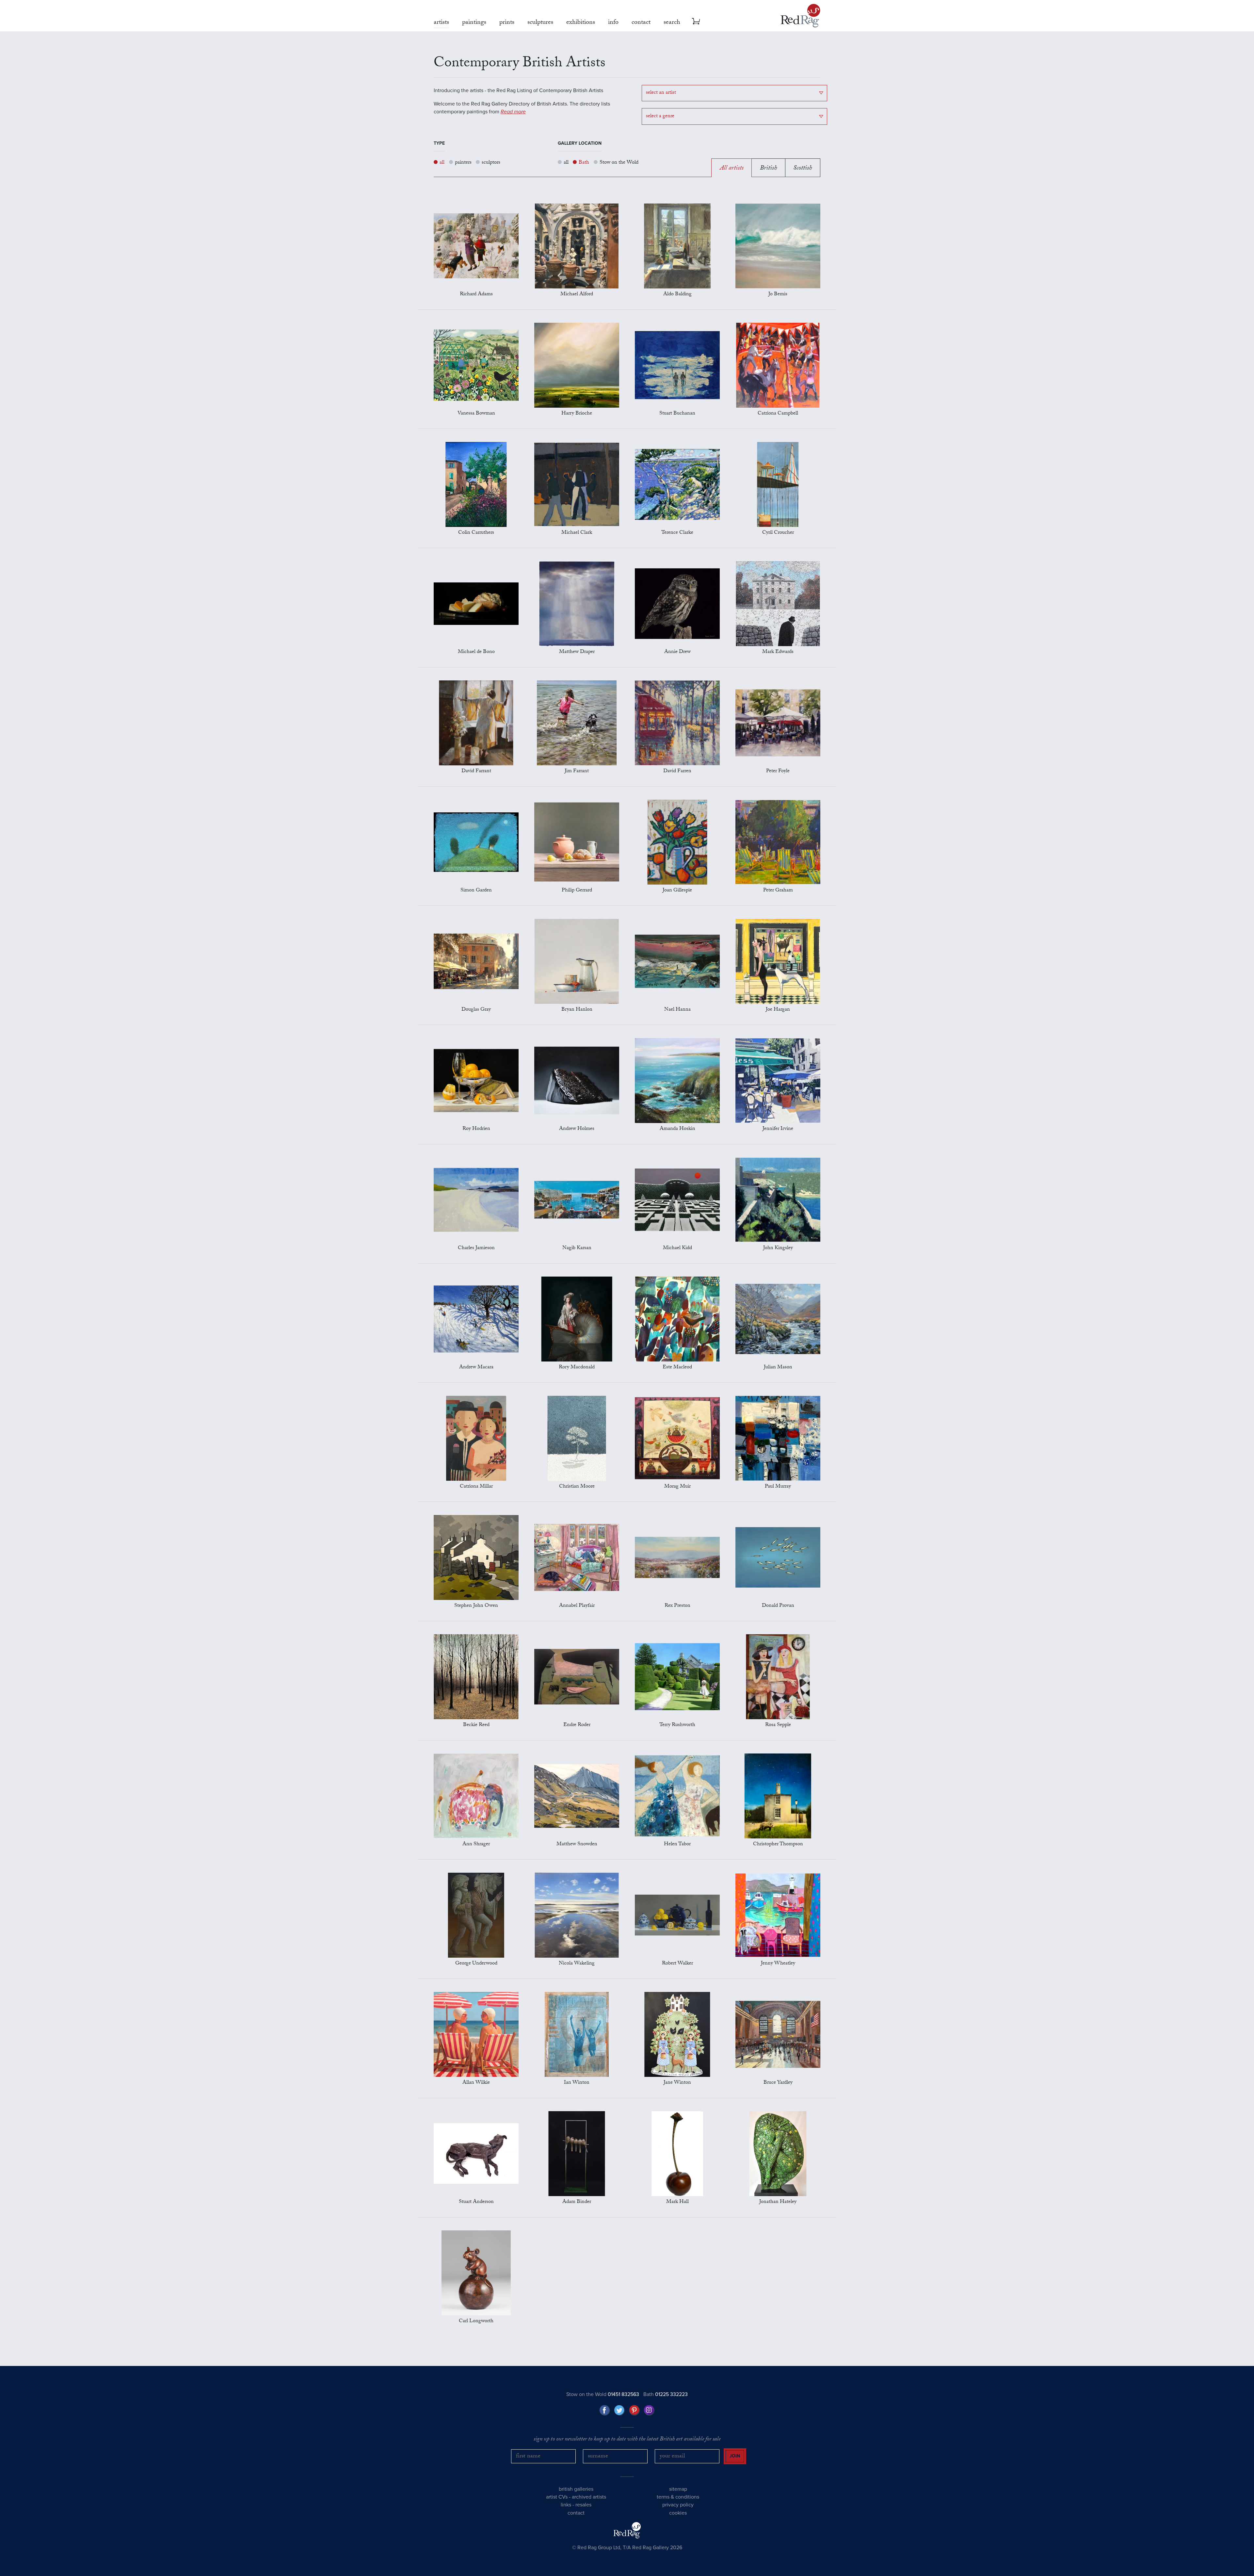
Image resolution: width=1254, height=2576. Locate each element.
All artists (732, 169)
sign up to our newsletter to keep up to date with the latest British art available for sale (627, 2440)
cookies (678, 2513)
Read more (513, 112)
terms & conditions (678, 2497)
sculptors (491, 163)
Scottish (803, 169)
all (442, 163)
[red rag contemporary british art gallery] (800, 16)
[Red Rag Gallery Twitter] (619, 2410)
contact (576, 2513)
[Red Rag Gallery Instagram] (649, 2410)
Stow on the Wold (619, 163)
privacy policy (678, 2505)
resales (583, 2505)
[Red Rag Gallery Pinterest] (635, 2410)
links (566, 2505)
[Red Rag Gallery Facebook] (605, 2410)
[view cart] (696, 21)
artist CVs (557, 2497)
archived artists (589, 2497)
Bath (584, 163)
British (768, 169)
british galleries (576, 2489)
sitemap (678, 2489)
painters (463, 163)
